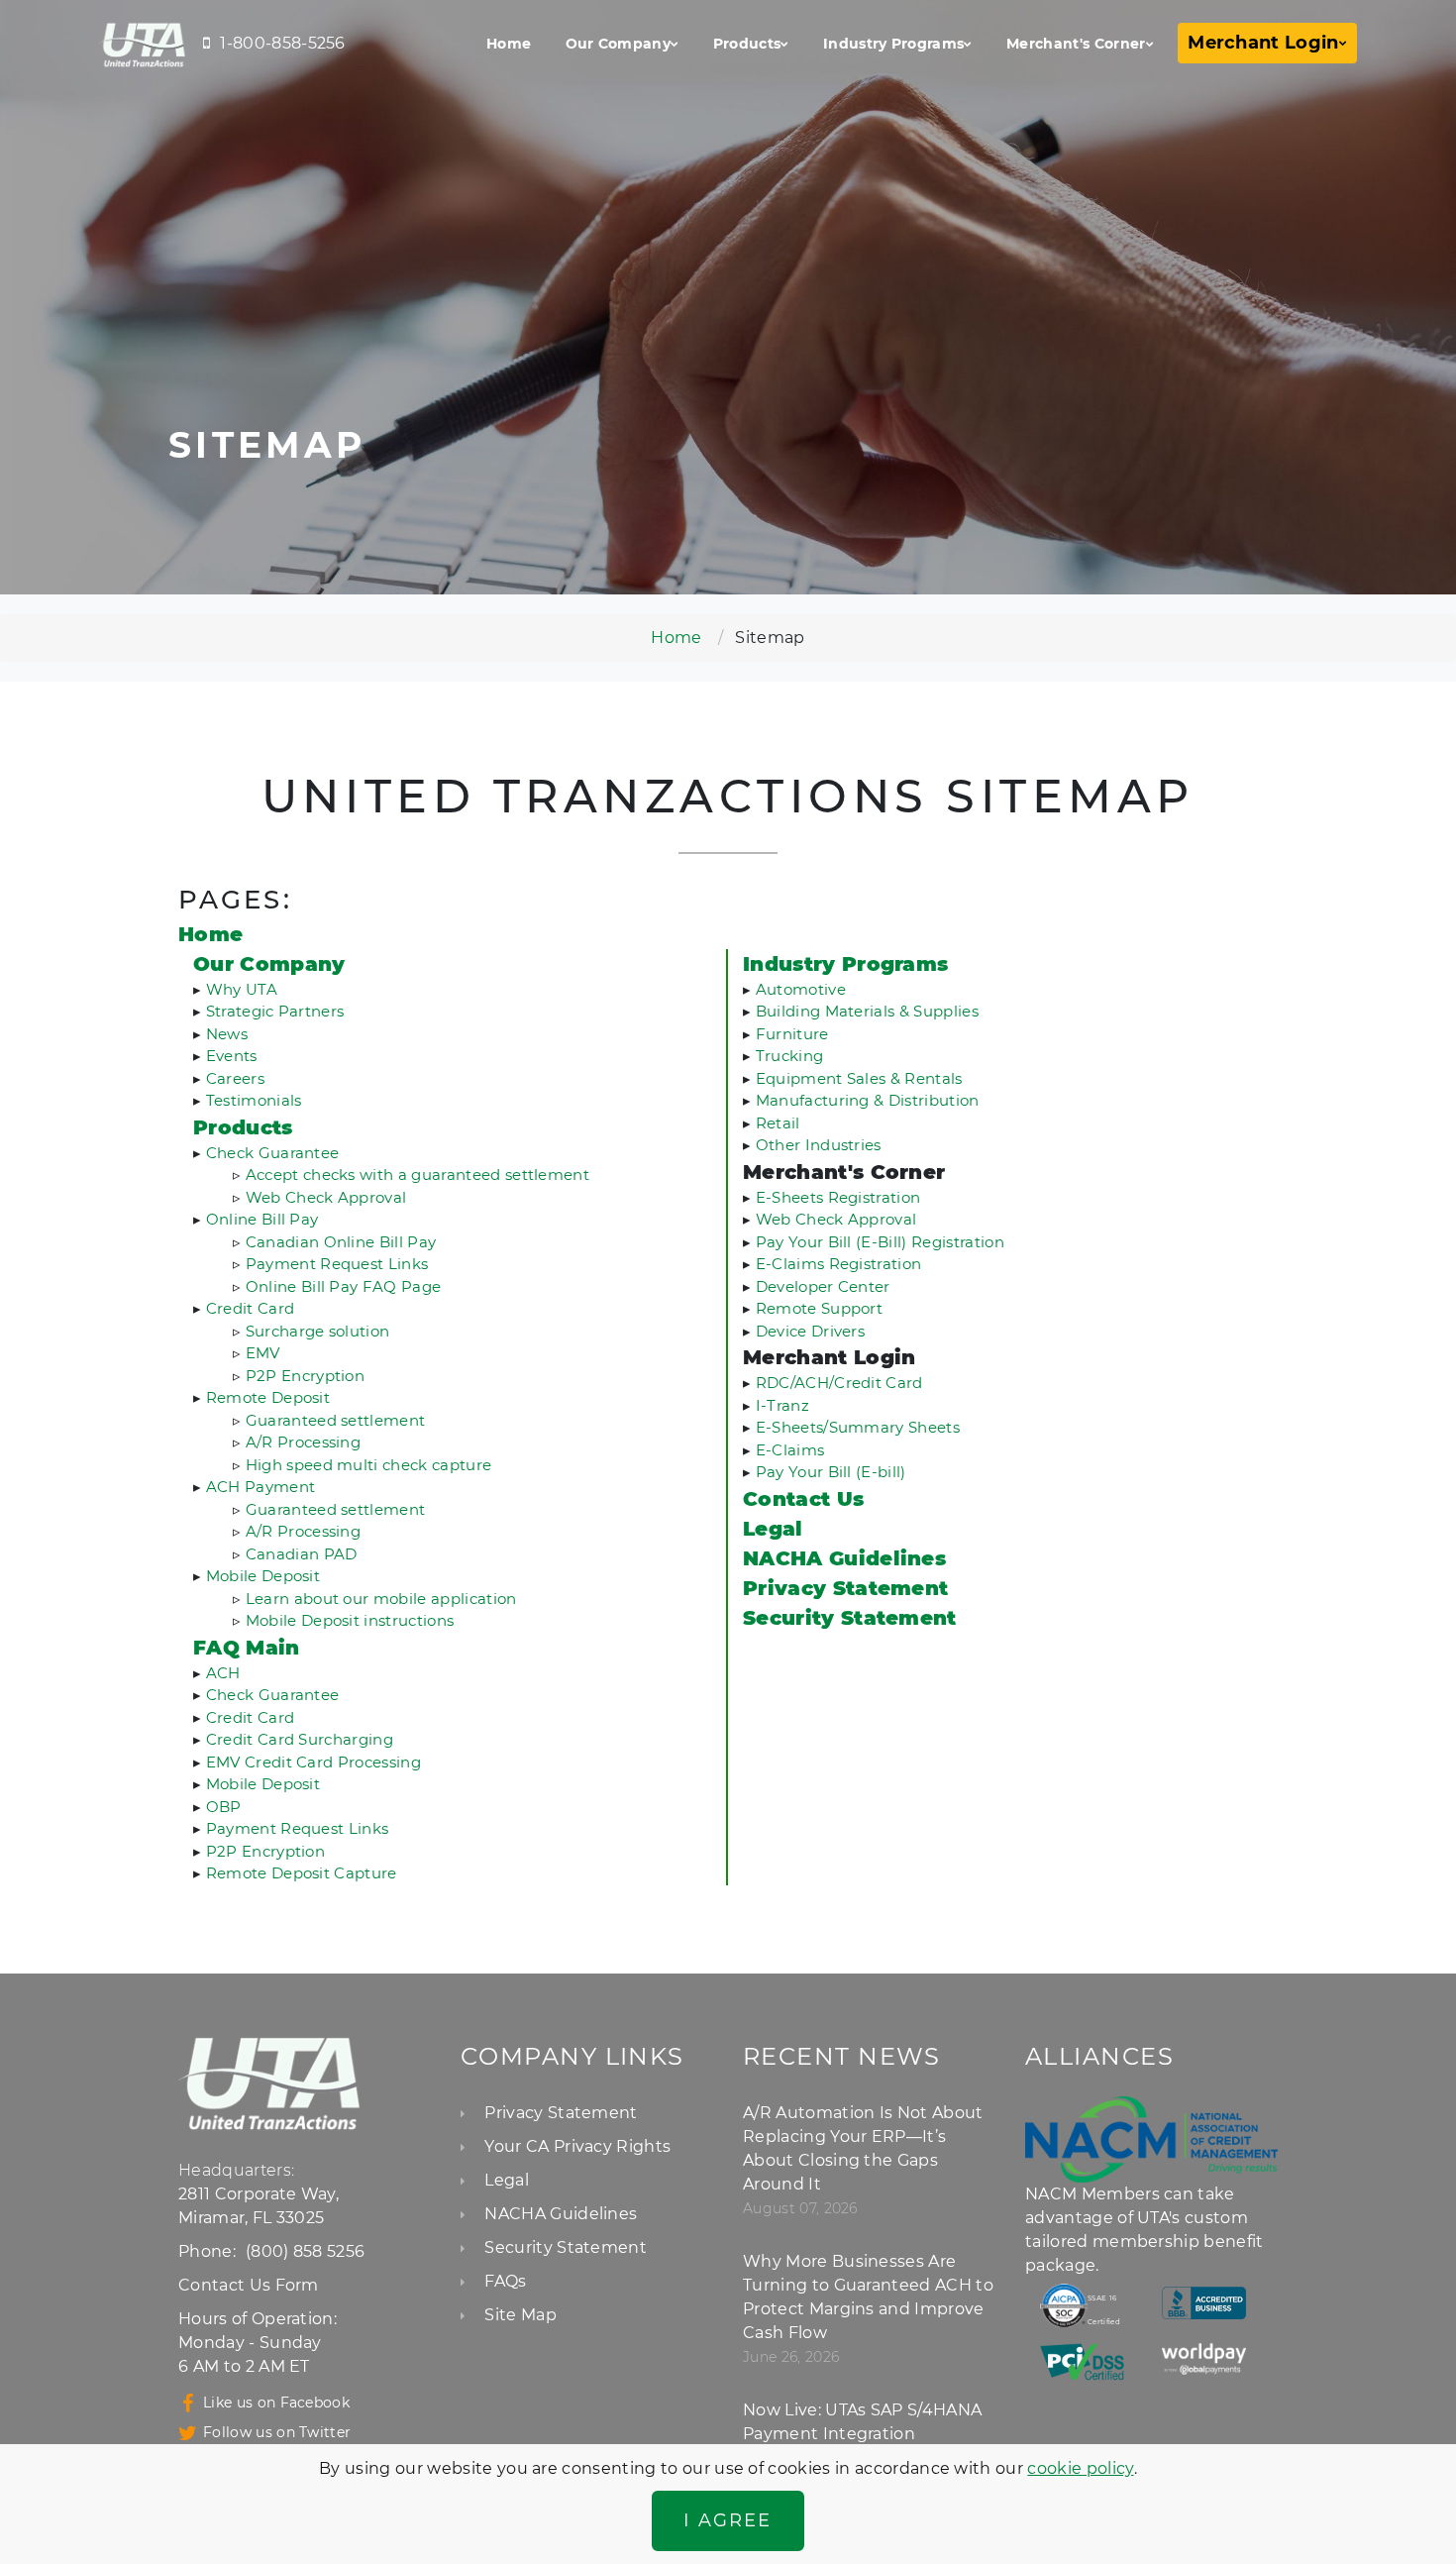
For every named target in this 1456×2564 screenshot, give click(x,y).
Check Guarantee (273, 1153)
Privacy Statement (561, 2113)
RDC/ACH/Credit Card (839, 1383)
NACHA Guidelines (561, 2214)
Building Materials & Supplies (867, 1011)
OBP (224, 1807)
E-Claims (790, 1450)
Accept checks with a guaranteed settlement (417, 1175)
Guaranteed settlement (336, 1420)
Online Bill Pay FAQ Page (344, 1286)
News (227, 1034)
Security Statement (566, 2247)
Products (747, 44)
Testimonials (254, 1100)
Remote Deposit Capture (302, 1873)
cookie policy (1080, 2468)
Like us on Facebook (276, 2403)
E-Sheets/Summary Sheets (858, 1427)
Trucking (790, 1056)
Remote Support (819, 1308)
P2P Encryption (305, 1376)
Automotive (801, 989)
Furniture (792, 1034)
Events (232, 1056)
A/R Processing (303, 1442)
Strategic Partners (275, 1011)
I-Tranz (782, 1405)
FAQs (505, 2281)
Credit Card (251, 1308)
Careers (235, 1078)
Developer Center (823, 1286)
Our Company (619, 44)
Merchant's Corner (1076, 44)
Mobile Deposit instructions (350, 1620)
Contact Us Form (249, 2285)
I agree (728, 2520)
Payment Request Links (337, 1264)
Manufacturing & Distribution (868, 1100)
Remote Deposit (268, 1397)
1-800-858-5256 (282, 43)
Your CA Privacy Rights (577, 2146)
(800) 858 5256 (305, 2251)
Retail (778, 1123)
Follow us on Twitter (277, 2432)
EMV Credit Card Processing (313, 1762)
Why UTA (242, 989)
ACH (223, 1673)
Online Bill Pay (262, 1219)
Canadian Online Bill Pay (341, 1242)
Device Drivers (810, 1331)
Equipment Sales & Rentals (859, 1078)
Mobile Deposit (263, 1576)
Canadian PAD (302, 1554)
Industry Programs (893, 44)
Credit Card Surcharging (300, 1739)
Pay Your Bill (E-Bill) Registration (880, 1242)
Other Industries (819, 1145)
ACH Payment (261, 1487)
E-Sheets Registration (838, 1197)
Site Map (520, 2315)
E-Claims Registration (839, 1264)
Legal (507, 2180)
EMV (263, 1353)
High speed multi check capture (369, 1465)
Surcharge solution (318, 1331)
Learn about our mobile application (381, 1599)
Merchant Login (1263, 43)
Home (509, 44)
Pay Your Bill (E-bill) (831, 1472)
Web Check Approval (326, 1197)
